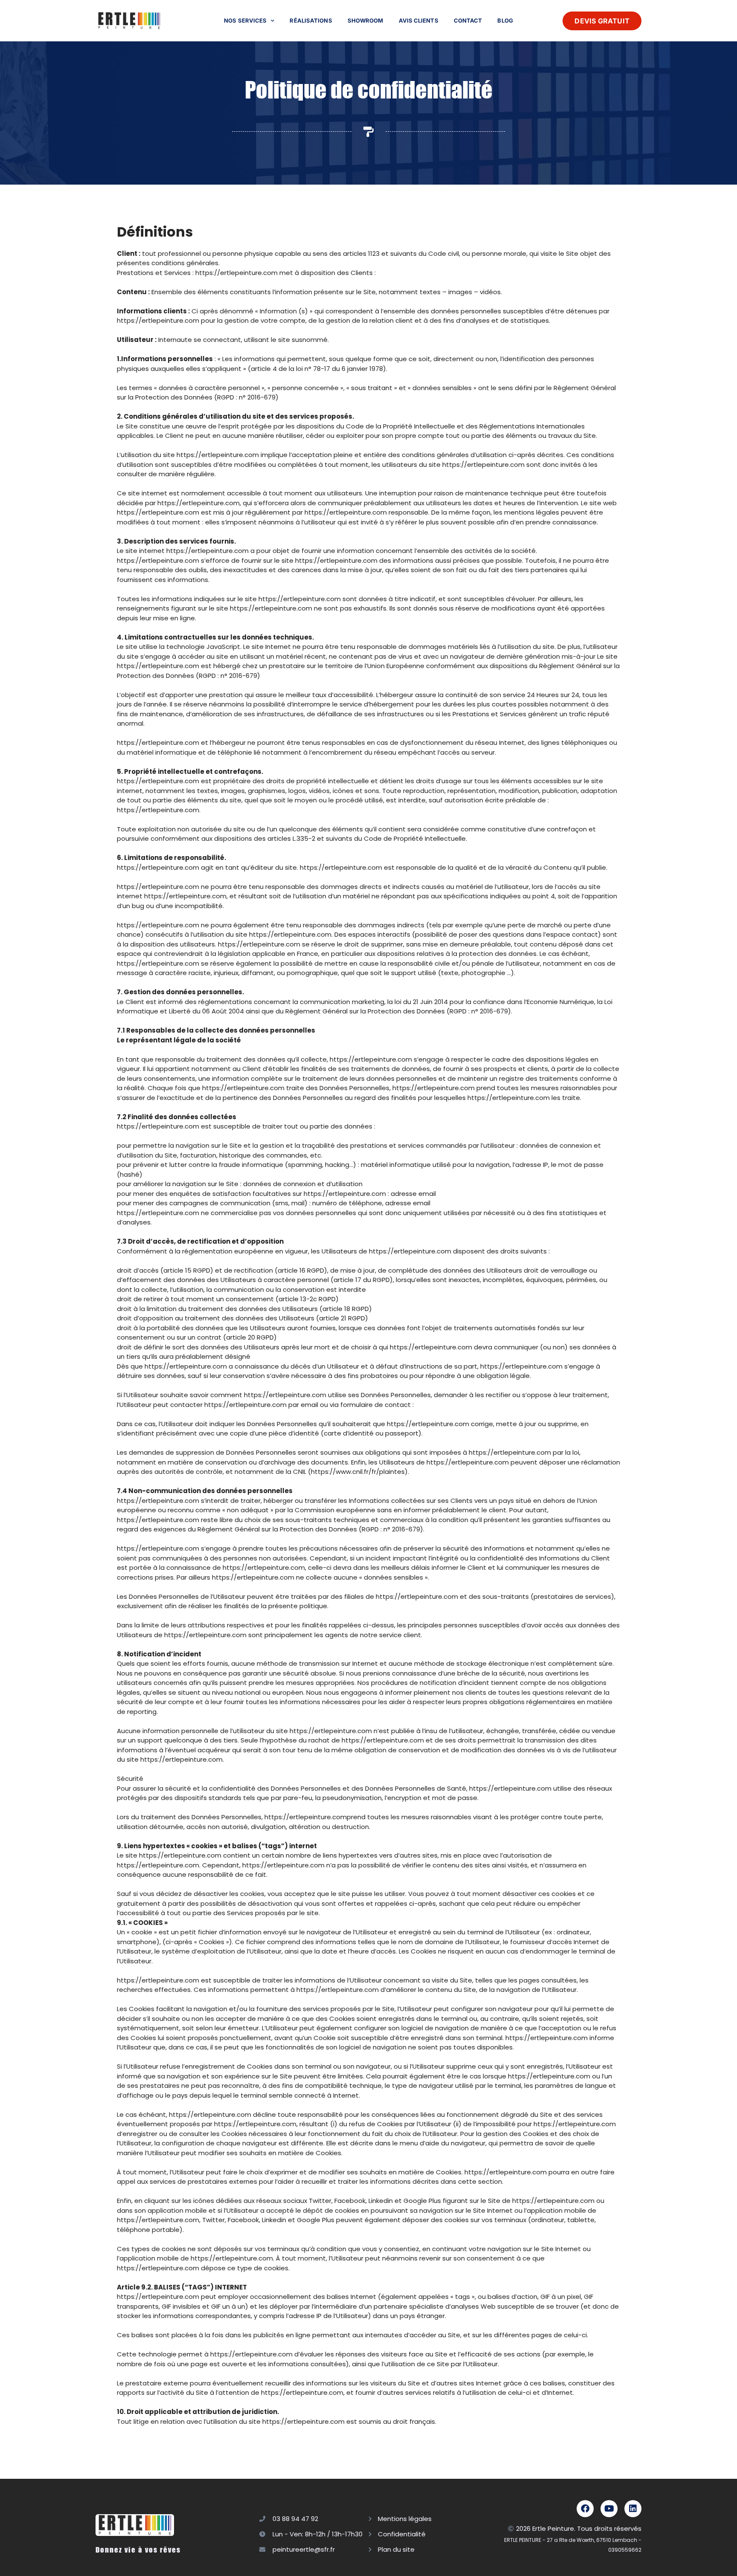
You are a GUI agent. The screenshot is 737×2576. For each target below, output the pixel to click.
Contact (468, 20)
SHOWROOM (366, 20)
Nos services (245, 20)
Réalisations (311, 20)
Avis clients (419, 20)
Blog (505, 20)
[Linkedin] (633, 2509)
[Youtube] (609, 2509)
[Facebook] (585, 2509)
